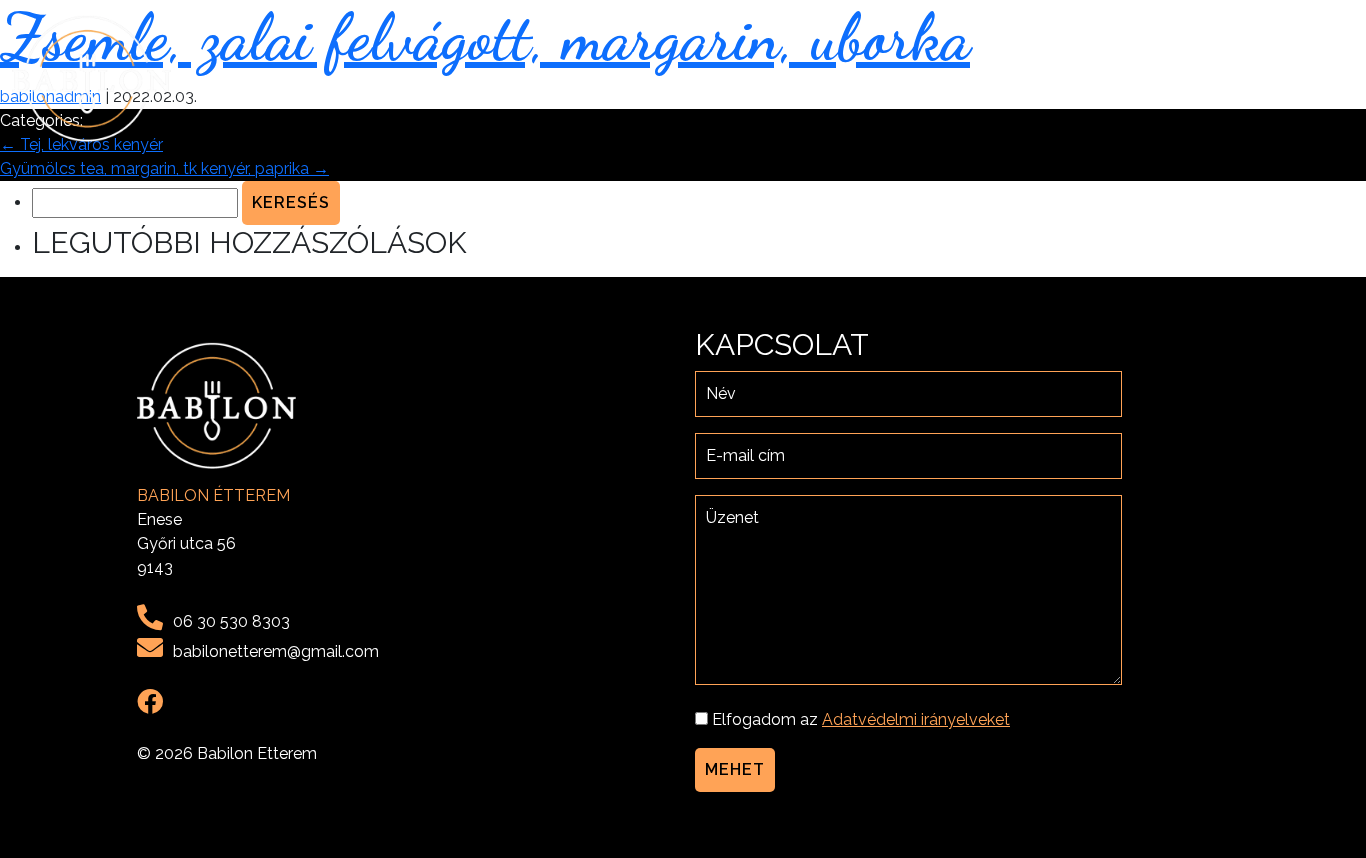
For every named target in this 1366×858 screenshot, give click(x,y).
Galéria (1198, 78)
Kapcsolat (1297, 78)
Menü (1124, 78)
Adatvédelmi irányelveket (916, 719)
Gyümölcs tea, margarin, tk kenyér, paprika (164, 168)
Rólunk (1051, 78)
